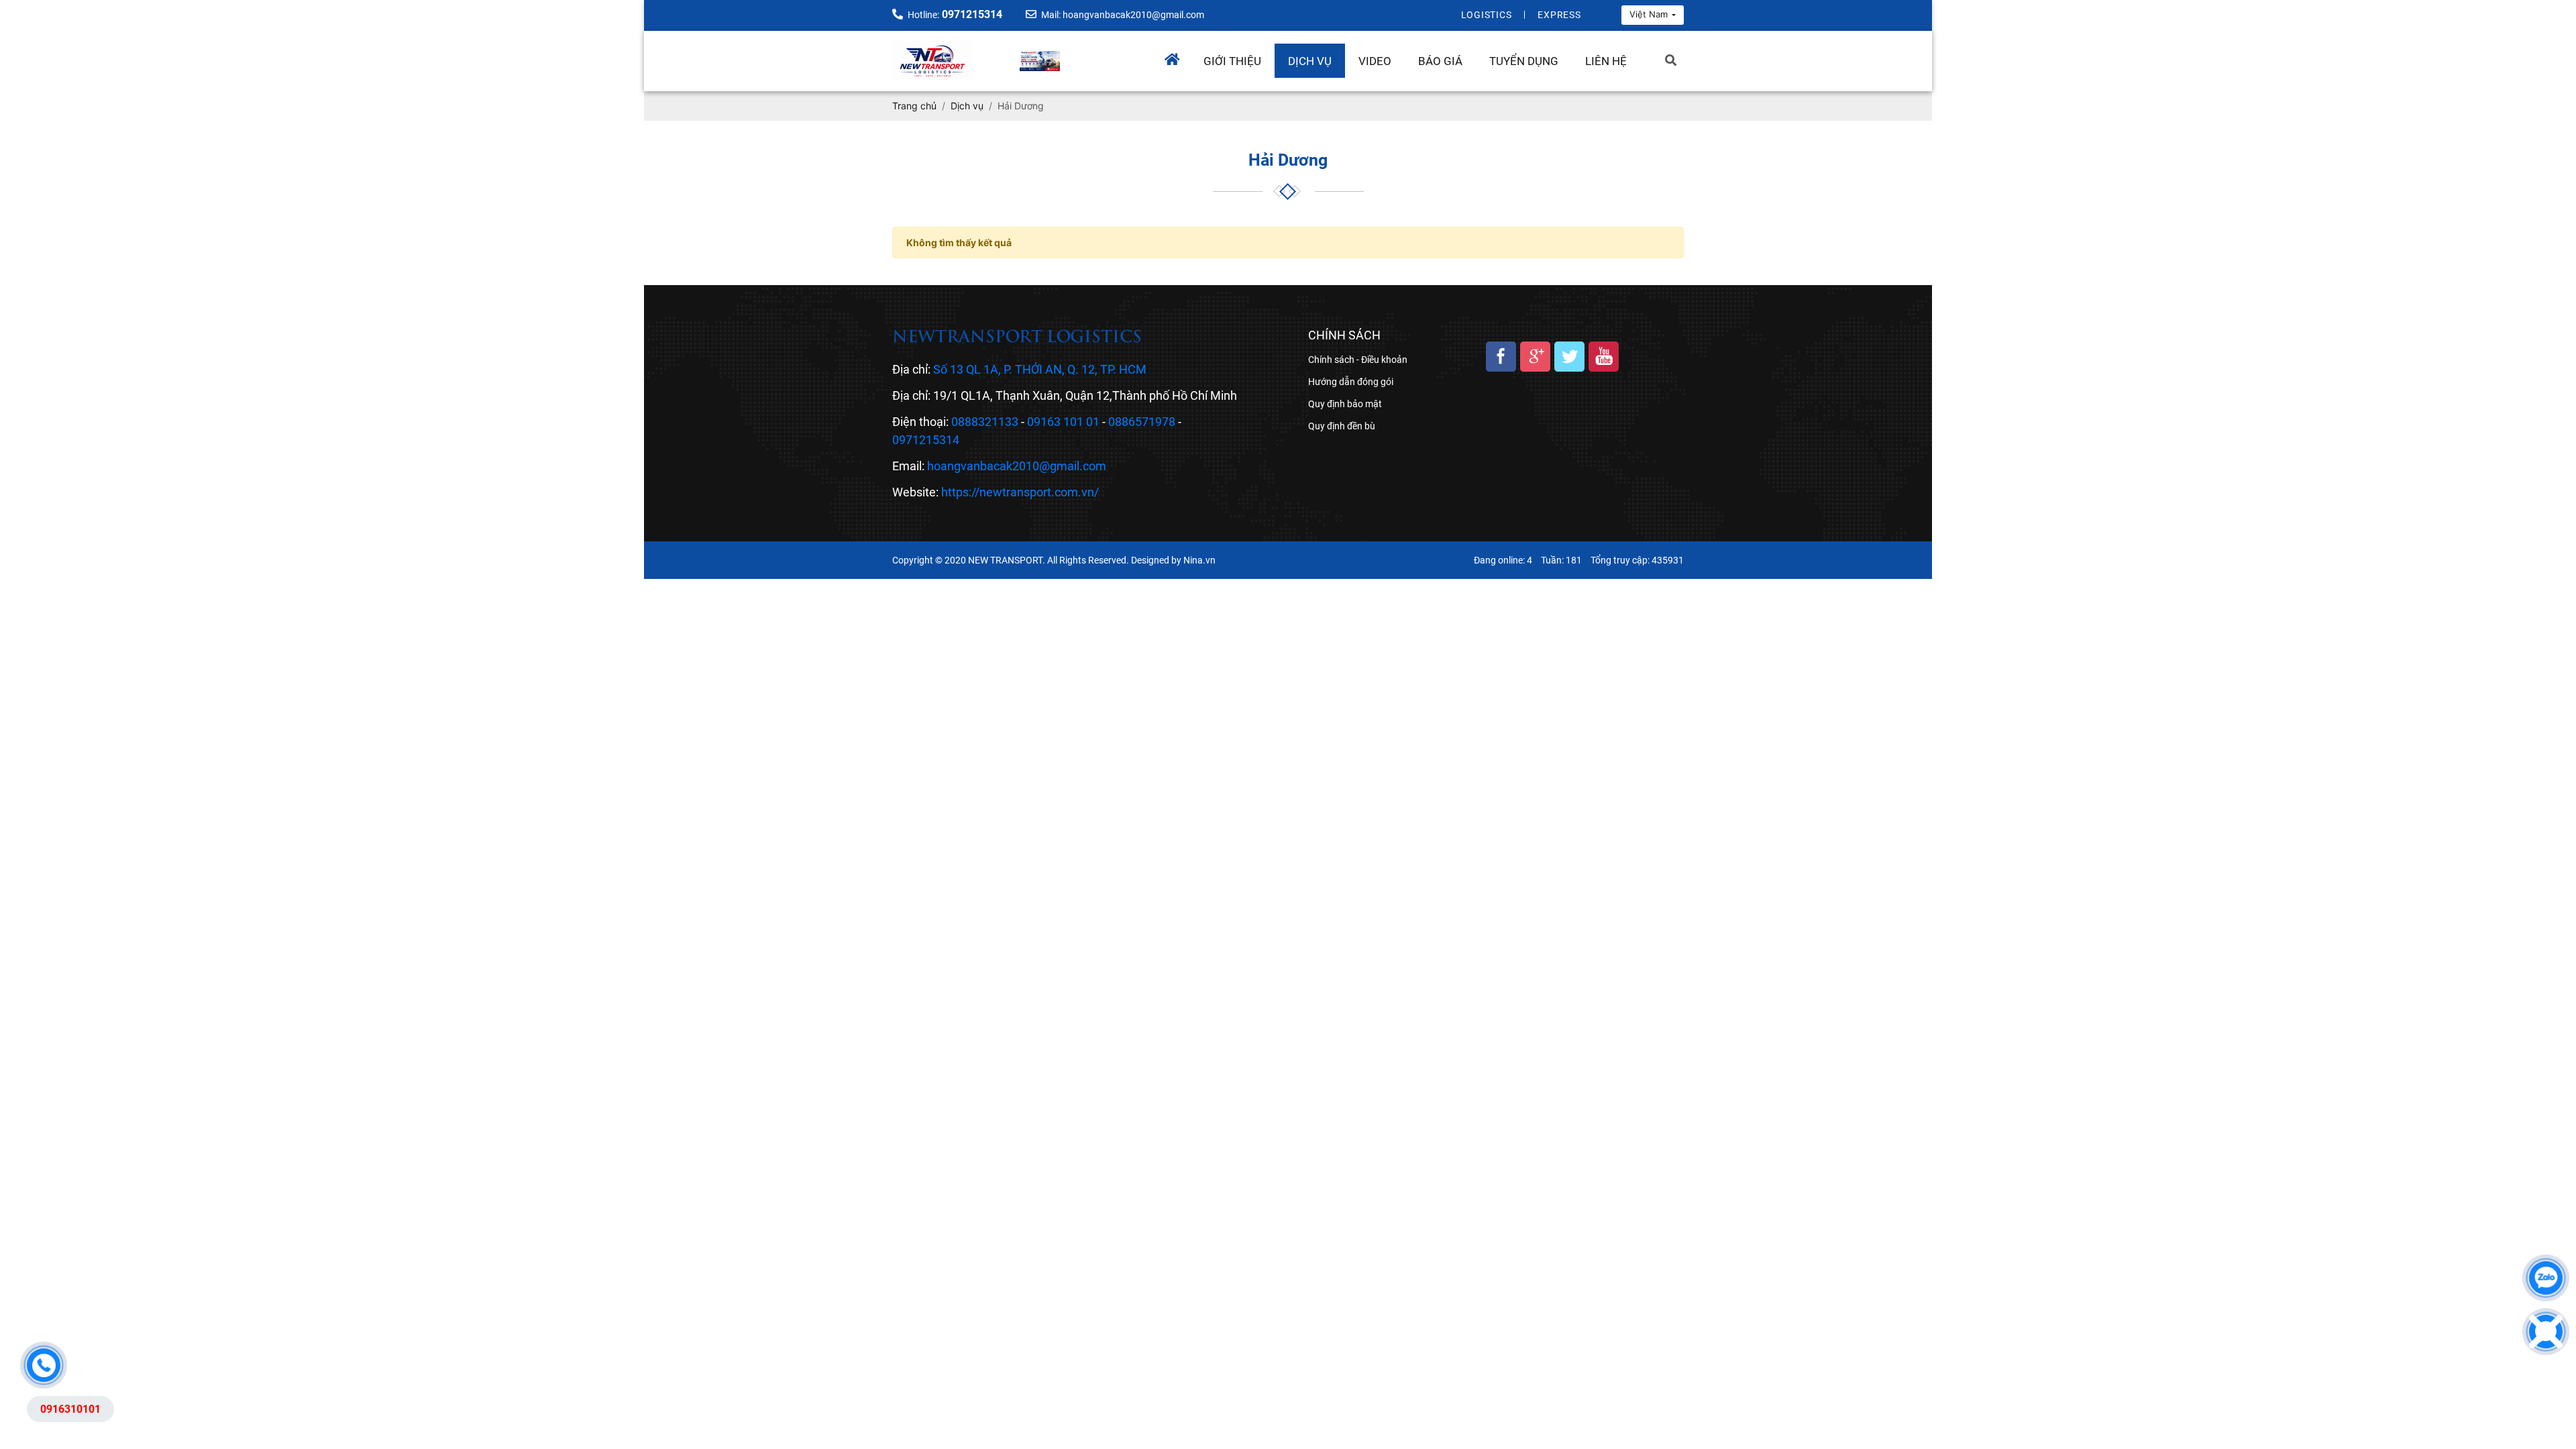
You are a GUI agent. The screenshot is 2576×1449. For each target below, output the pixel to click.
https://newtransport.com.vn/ (1020, 492)
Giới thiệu (1232, 61)
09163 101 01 (1063, 422)
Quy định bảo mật (1345, 404)
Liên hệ (1606, 61)
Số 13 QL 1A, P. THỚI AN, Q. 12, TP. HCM (1040, 369)
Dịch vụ (1310, 61)
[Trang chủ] (1177, 56)
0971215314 (926, 440)
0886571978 (1142, 422)
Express (1559, 15)
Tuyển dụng (1524, 61)
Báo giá (1440, 61)
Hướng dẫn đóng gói (1351, 382)
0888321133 (985, 422)
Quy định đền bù (1342, 426)
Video (1375, 61)
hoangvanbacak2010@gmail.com (1017, 466)
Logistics (1487, 15)
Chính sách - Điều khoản (1358, 360)
